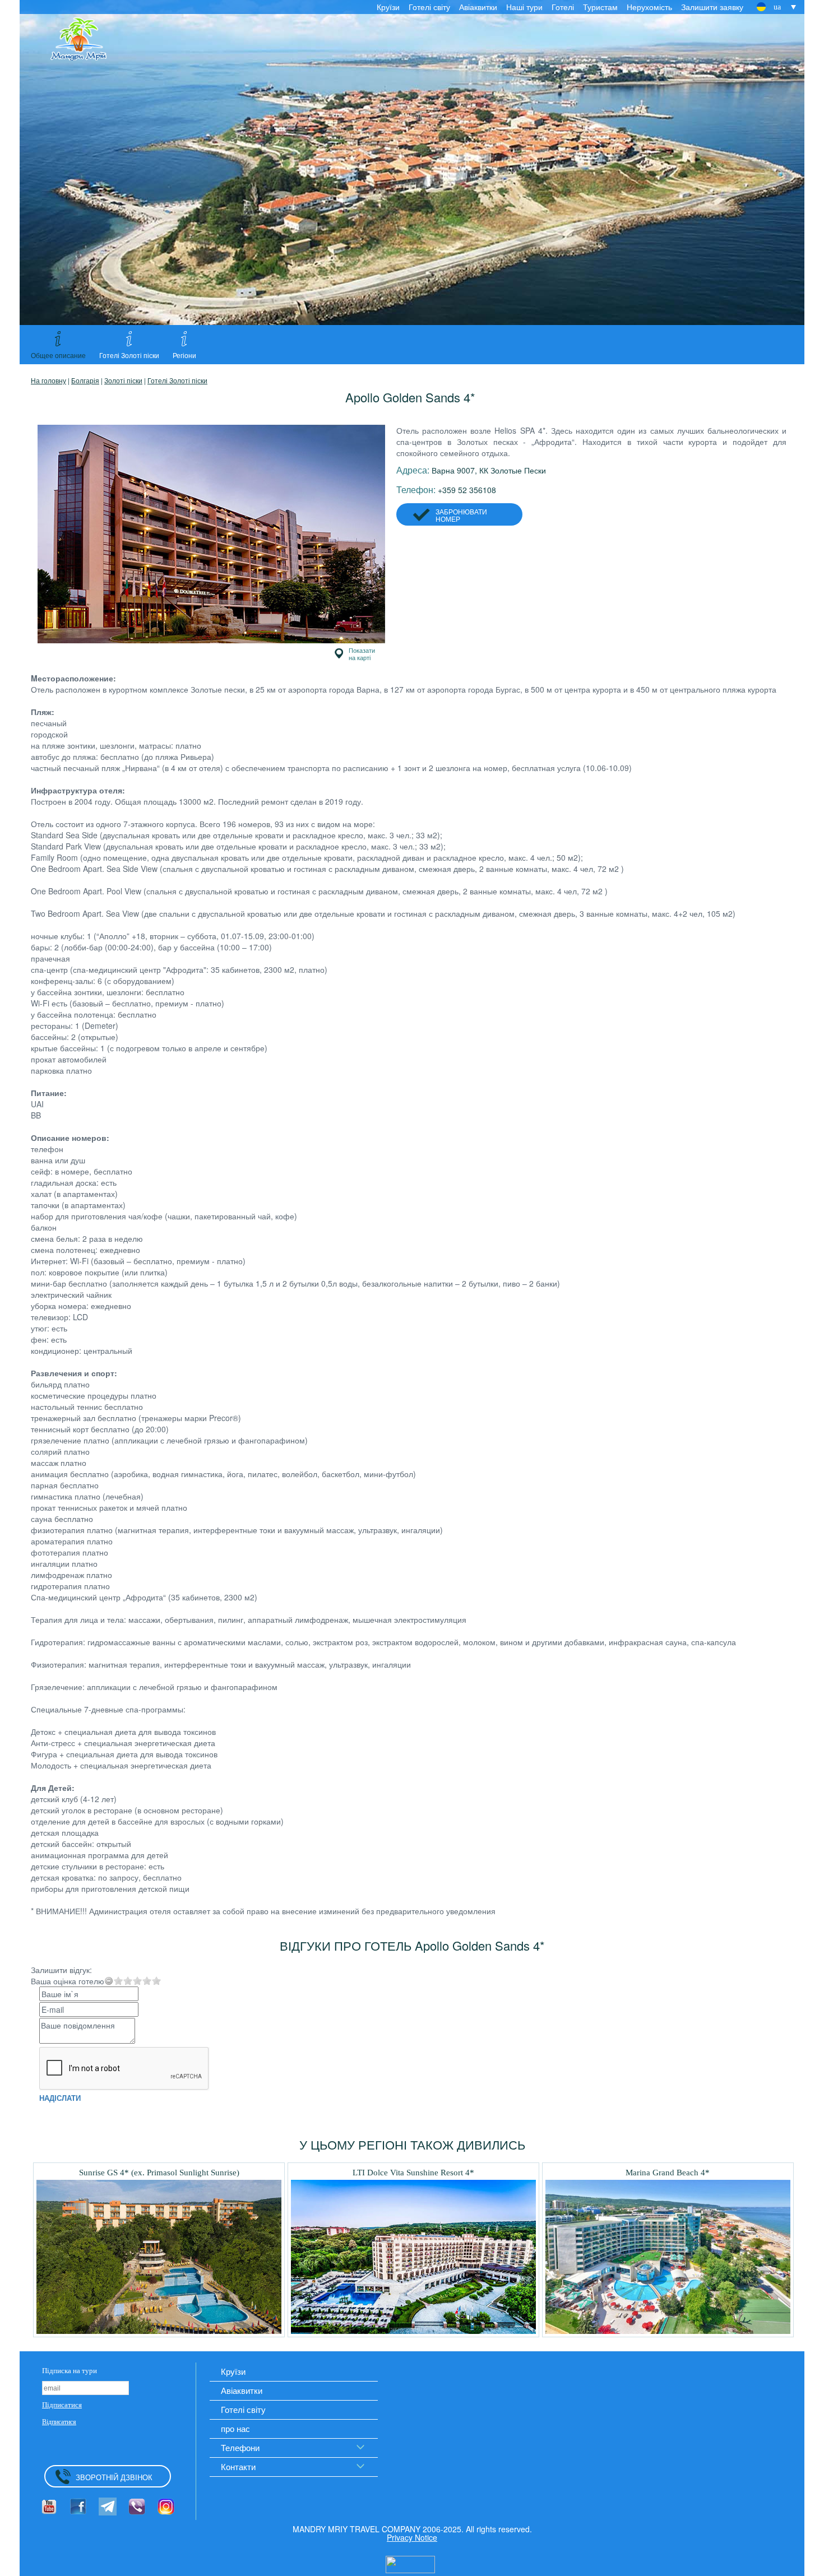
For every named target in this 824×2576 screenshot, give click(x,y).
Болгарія (85, 380)
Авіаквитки (478, 7)
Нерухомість (649, 7)
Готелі (563, 7)
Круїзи (388, 7)
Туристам (600, 7)
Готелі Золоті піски (177, 380)
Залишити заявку (712, 7)
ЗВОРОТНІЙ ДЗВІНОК (114, 2477)
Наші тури (524, 7)
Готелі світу (429, 7)
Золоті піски (123, 380)
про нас (235, 2428)
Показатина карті (362, 654)
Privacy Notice (412, 2537)
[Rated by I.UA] (410, 2563)
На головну (48, 380)
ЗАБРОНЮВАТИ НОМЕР (461, 515)
